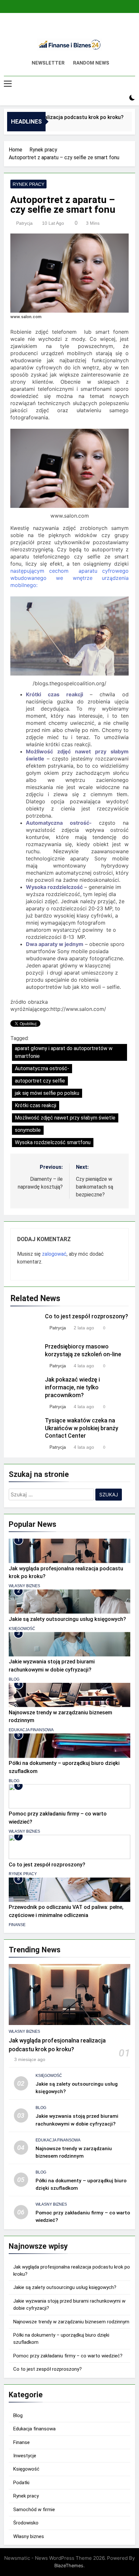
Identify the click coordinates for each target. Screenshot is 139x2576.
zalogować (54, 1254)
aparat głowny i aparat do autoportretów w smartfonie (64, 1052)
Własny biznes (24, 1586)
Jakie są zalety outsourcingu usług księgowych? (67, 1619)
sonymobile (28, 1130)
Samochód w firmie (34, 2510)
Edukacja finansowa (31, 1730)
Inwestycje (25, 2456)
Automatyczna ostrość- (42, 1068)
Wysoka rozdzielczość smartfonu (53, 1142)
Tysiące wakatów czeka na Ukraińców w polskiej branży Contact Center (82, 1428)
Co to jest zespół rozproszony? (86, 1316)
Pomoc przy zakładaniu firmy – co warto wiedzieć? (68, 2356)
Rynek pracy (28, 184)
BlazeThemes (69, 2565)
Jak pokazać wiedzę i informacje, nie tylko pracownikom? (72, 1387)
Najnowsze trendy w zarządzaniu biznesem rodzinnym (71, 2322)
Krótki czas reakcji (36, 1105)
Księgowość (22, 1629)
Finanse (17, 1925)
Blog (14, 1679)
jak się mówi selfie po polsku (47, 1093)
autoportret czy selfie (40, 1081)
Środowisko (26, 2523)
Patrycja (24, 223)
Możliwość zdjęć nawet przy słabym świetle (65, 1118)
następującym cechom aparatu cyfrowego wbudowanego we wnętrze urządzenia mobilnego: (69, 578)
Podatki (21, 2483)
